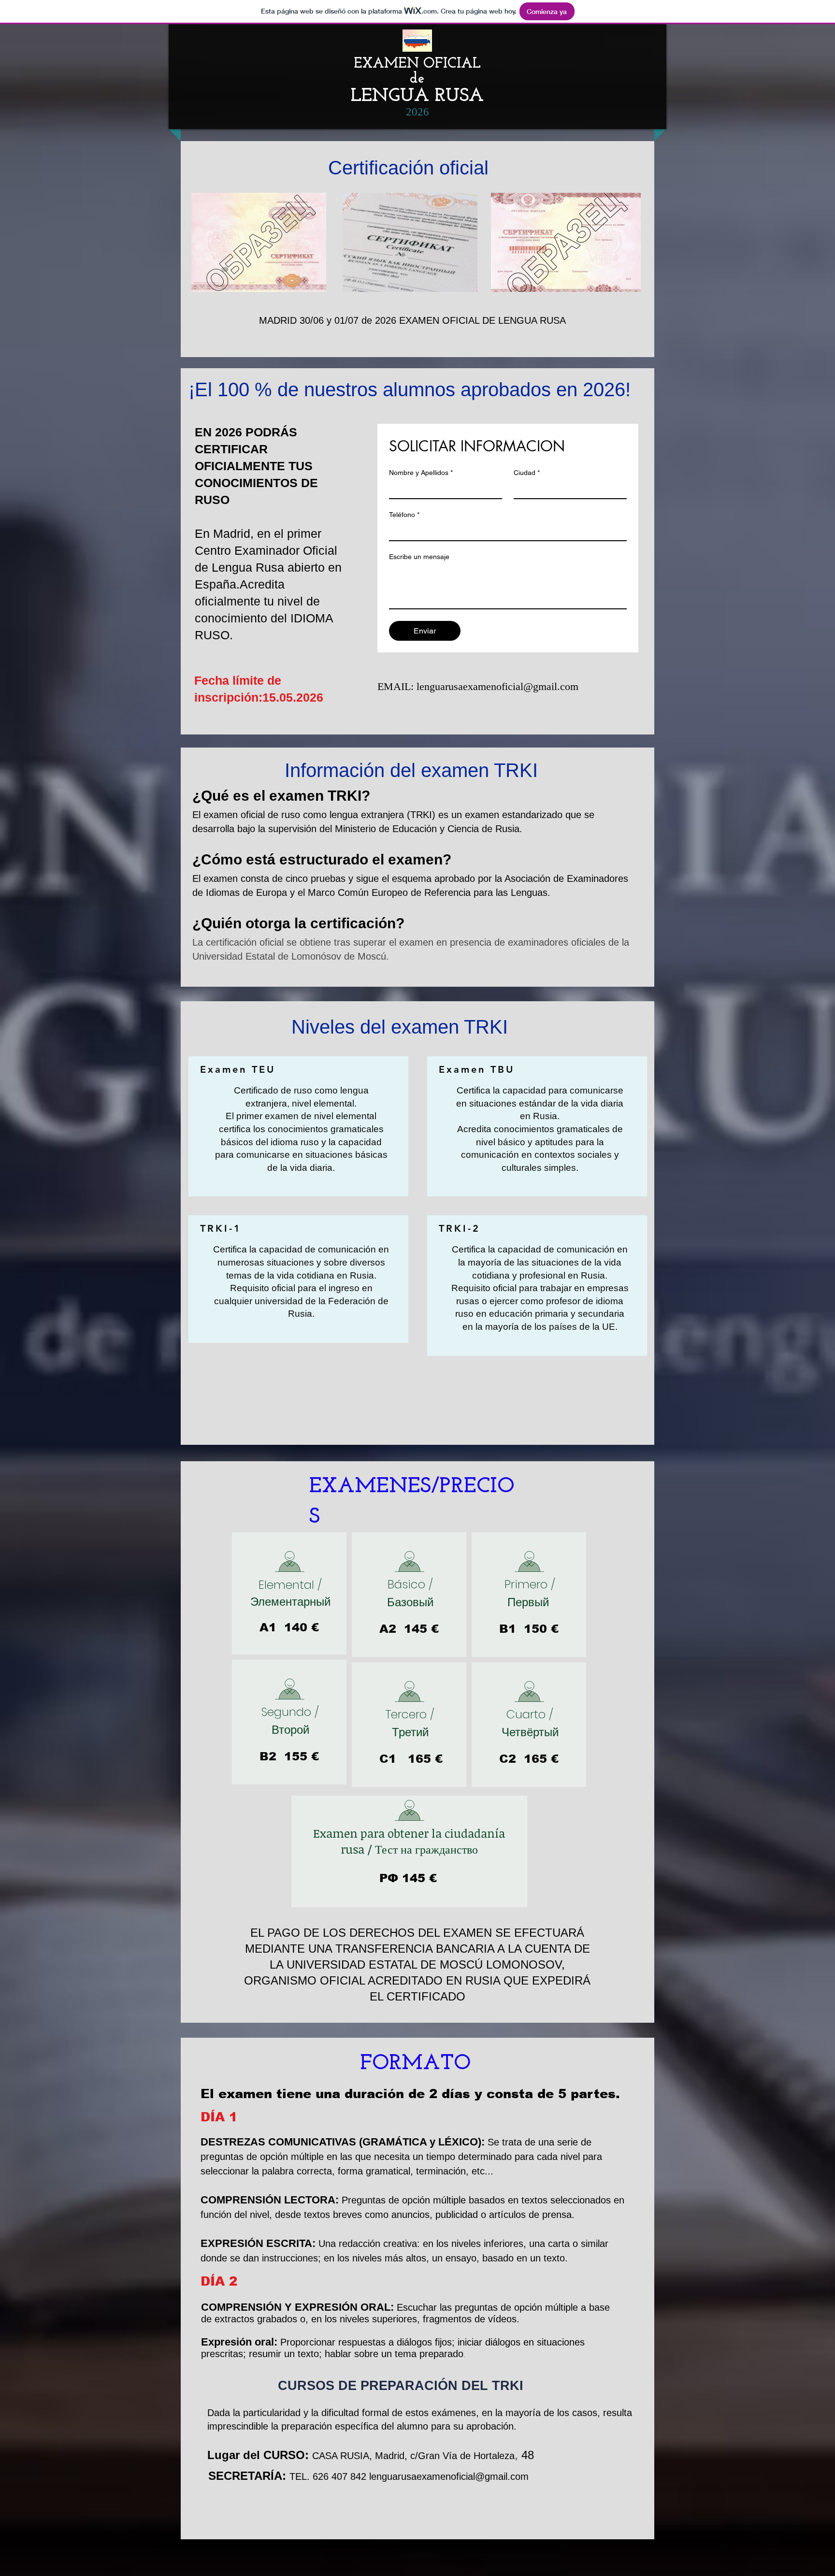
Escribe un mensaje (419, 557)
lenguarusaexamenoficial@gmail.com (497, 686)
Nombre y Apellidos (421, 473)
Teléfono (404, 515)
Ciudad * (527, 473)
